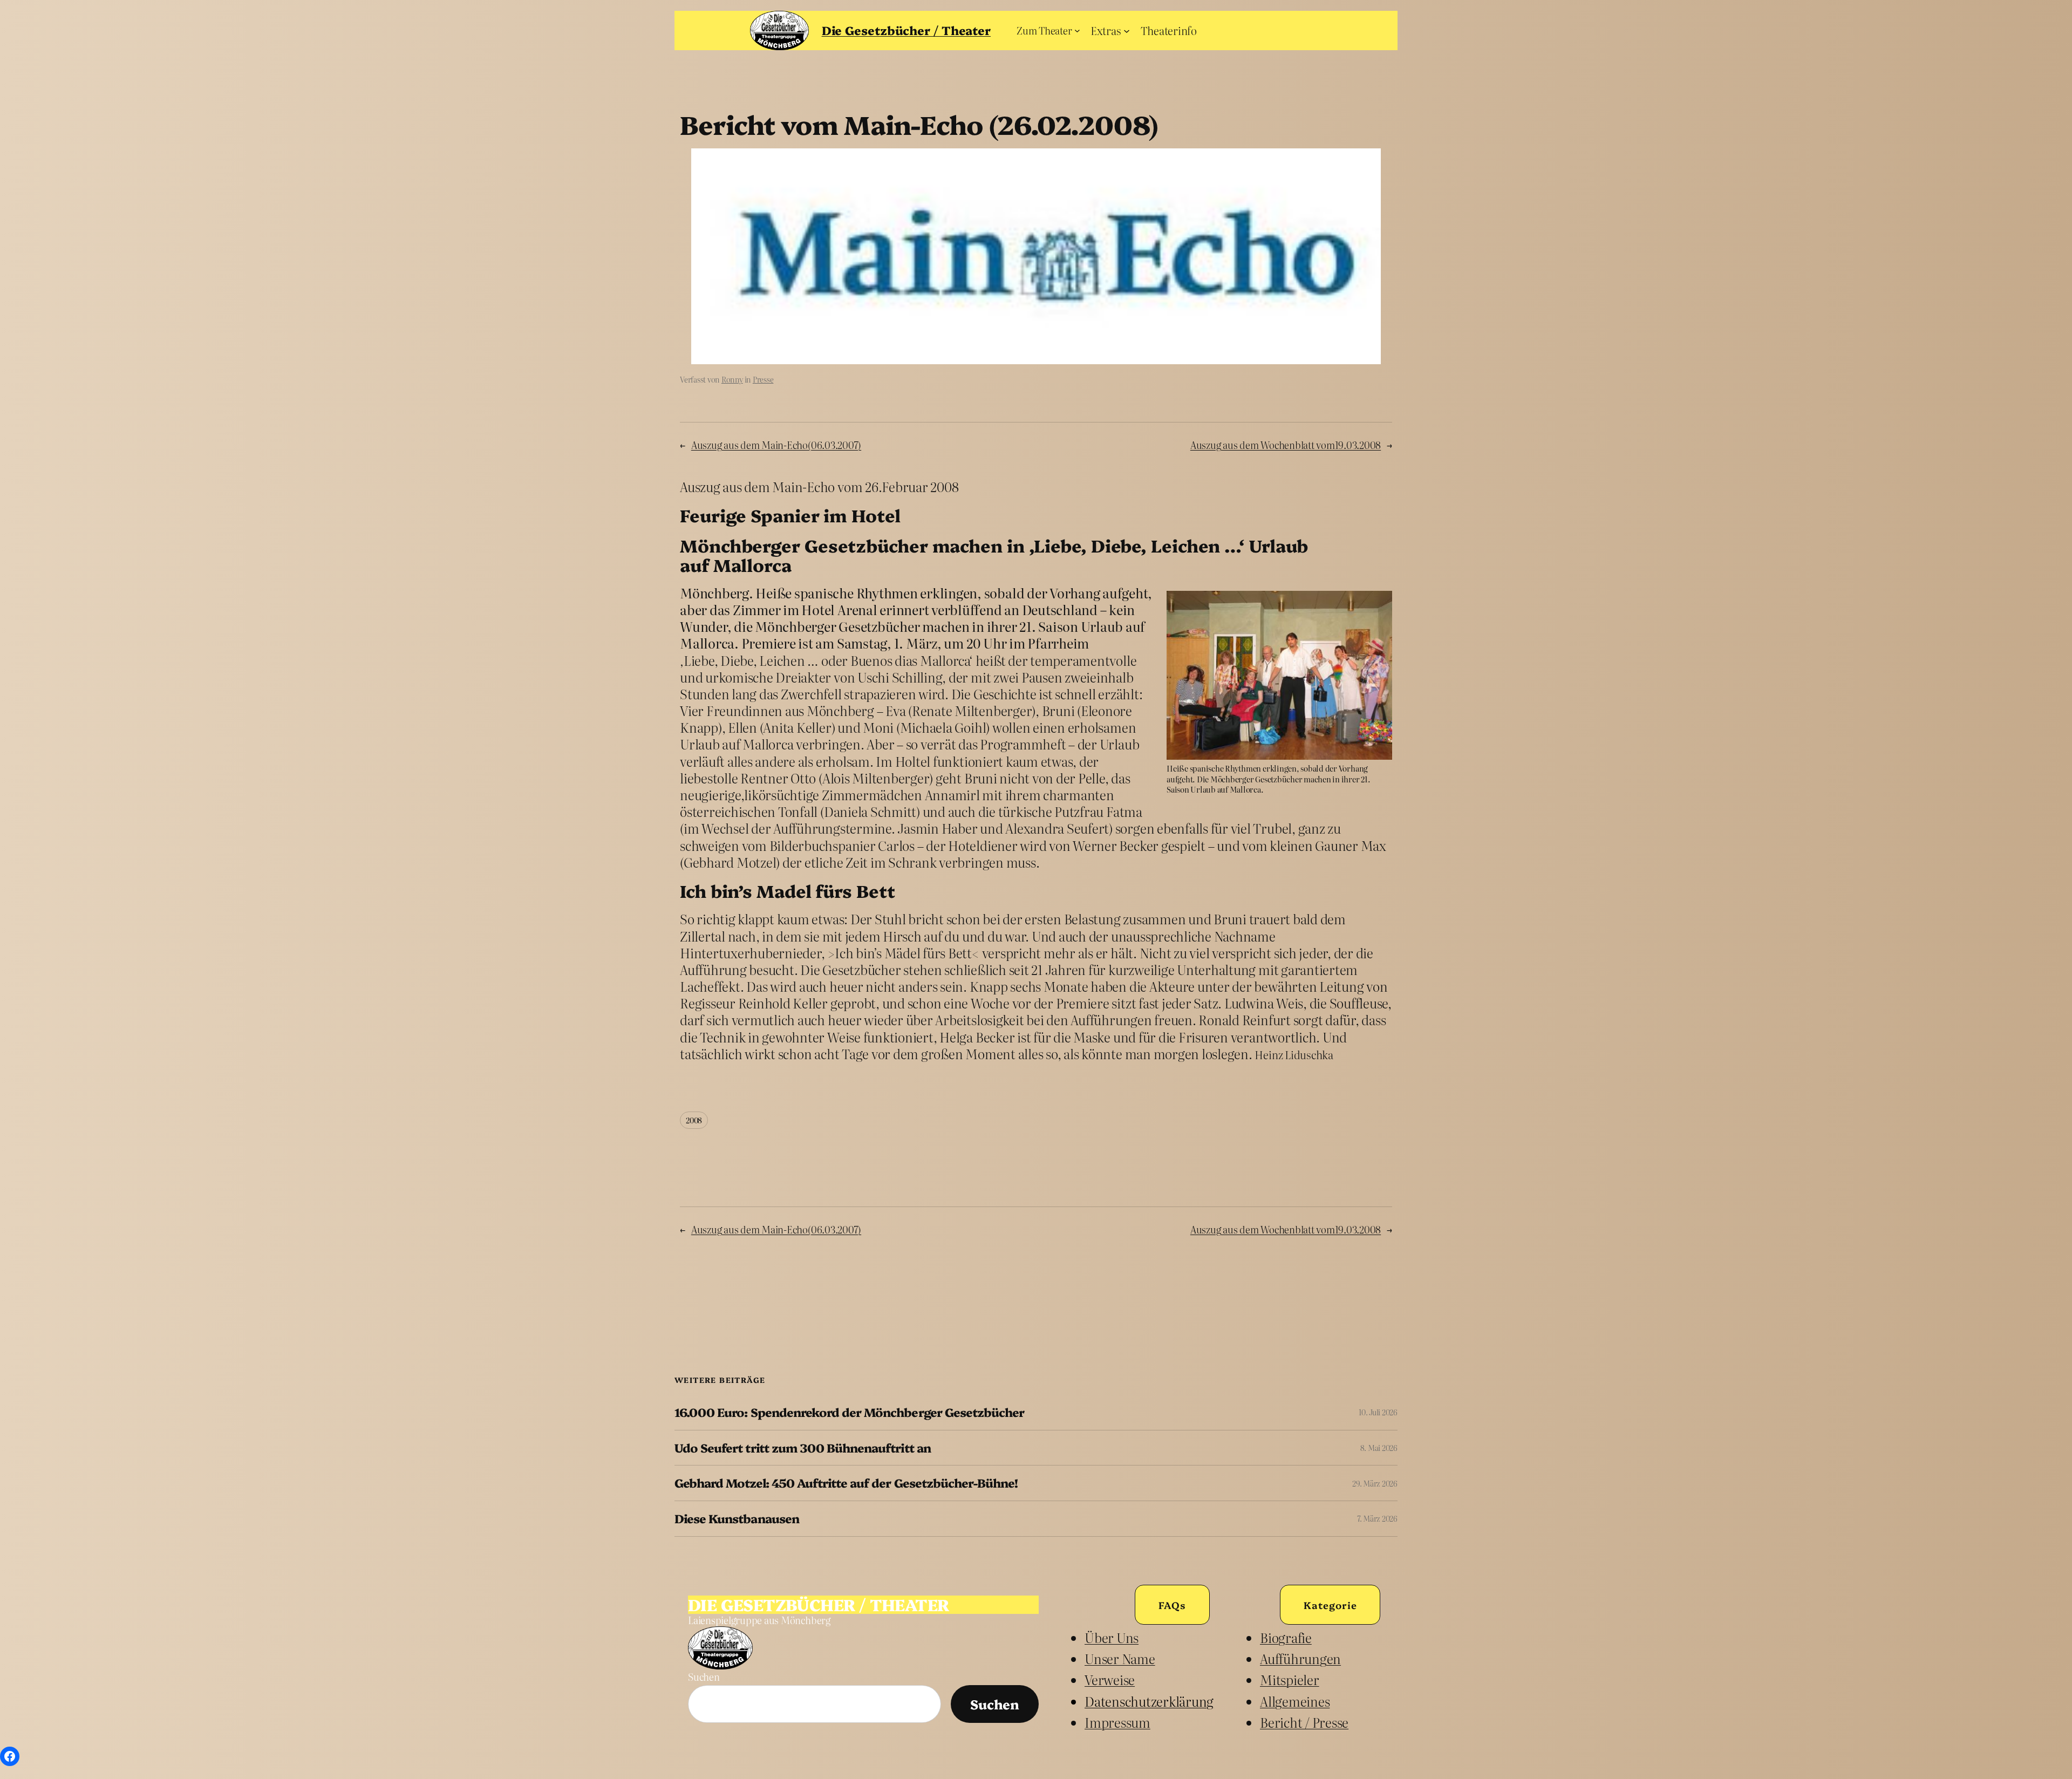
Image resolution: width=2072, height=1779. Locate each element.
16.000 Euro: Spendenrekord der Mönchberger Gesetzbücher (849, 1412)
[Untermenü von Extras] (1127, 30)
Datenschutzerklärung (1149, 1701)
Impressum (1117, 1722)
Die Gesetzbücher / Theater (906, 30)
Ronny (732, 379)
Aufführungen (1300, 1658)
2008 (694, 1120)
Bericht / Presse (1304, 1722)
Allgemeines (1295, 1701)
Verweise (1110, 1679)
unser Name (1120, 1658)
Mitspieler (1290, 1679)
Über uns (1112, 1637)
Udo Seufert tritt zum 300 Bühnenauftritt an (803, 1448)
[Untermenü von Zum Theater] (1077, 30)
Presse (763, 379)
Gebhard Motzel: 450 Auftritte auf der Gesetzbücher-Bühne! (846, 1483)
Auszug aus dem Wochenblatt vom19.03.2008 (1286, 445)
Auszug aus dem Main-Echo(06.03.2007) (776, 445)
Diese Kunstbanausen (737, 1519)
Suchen (704, 1677)
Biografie (1286, 1637)
